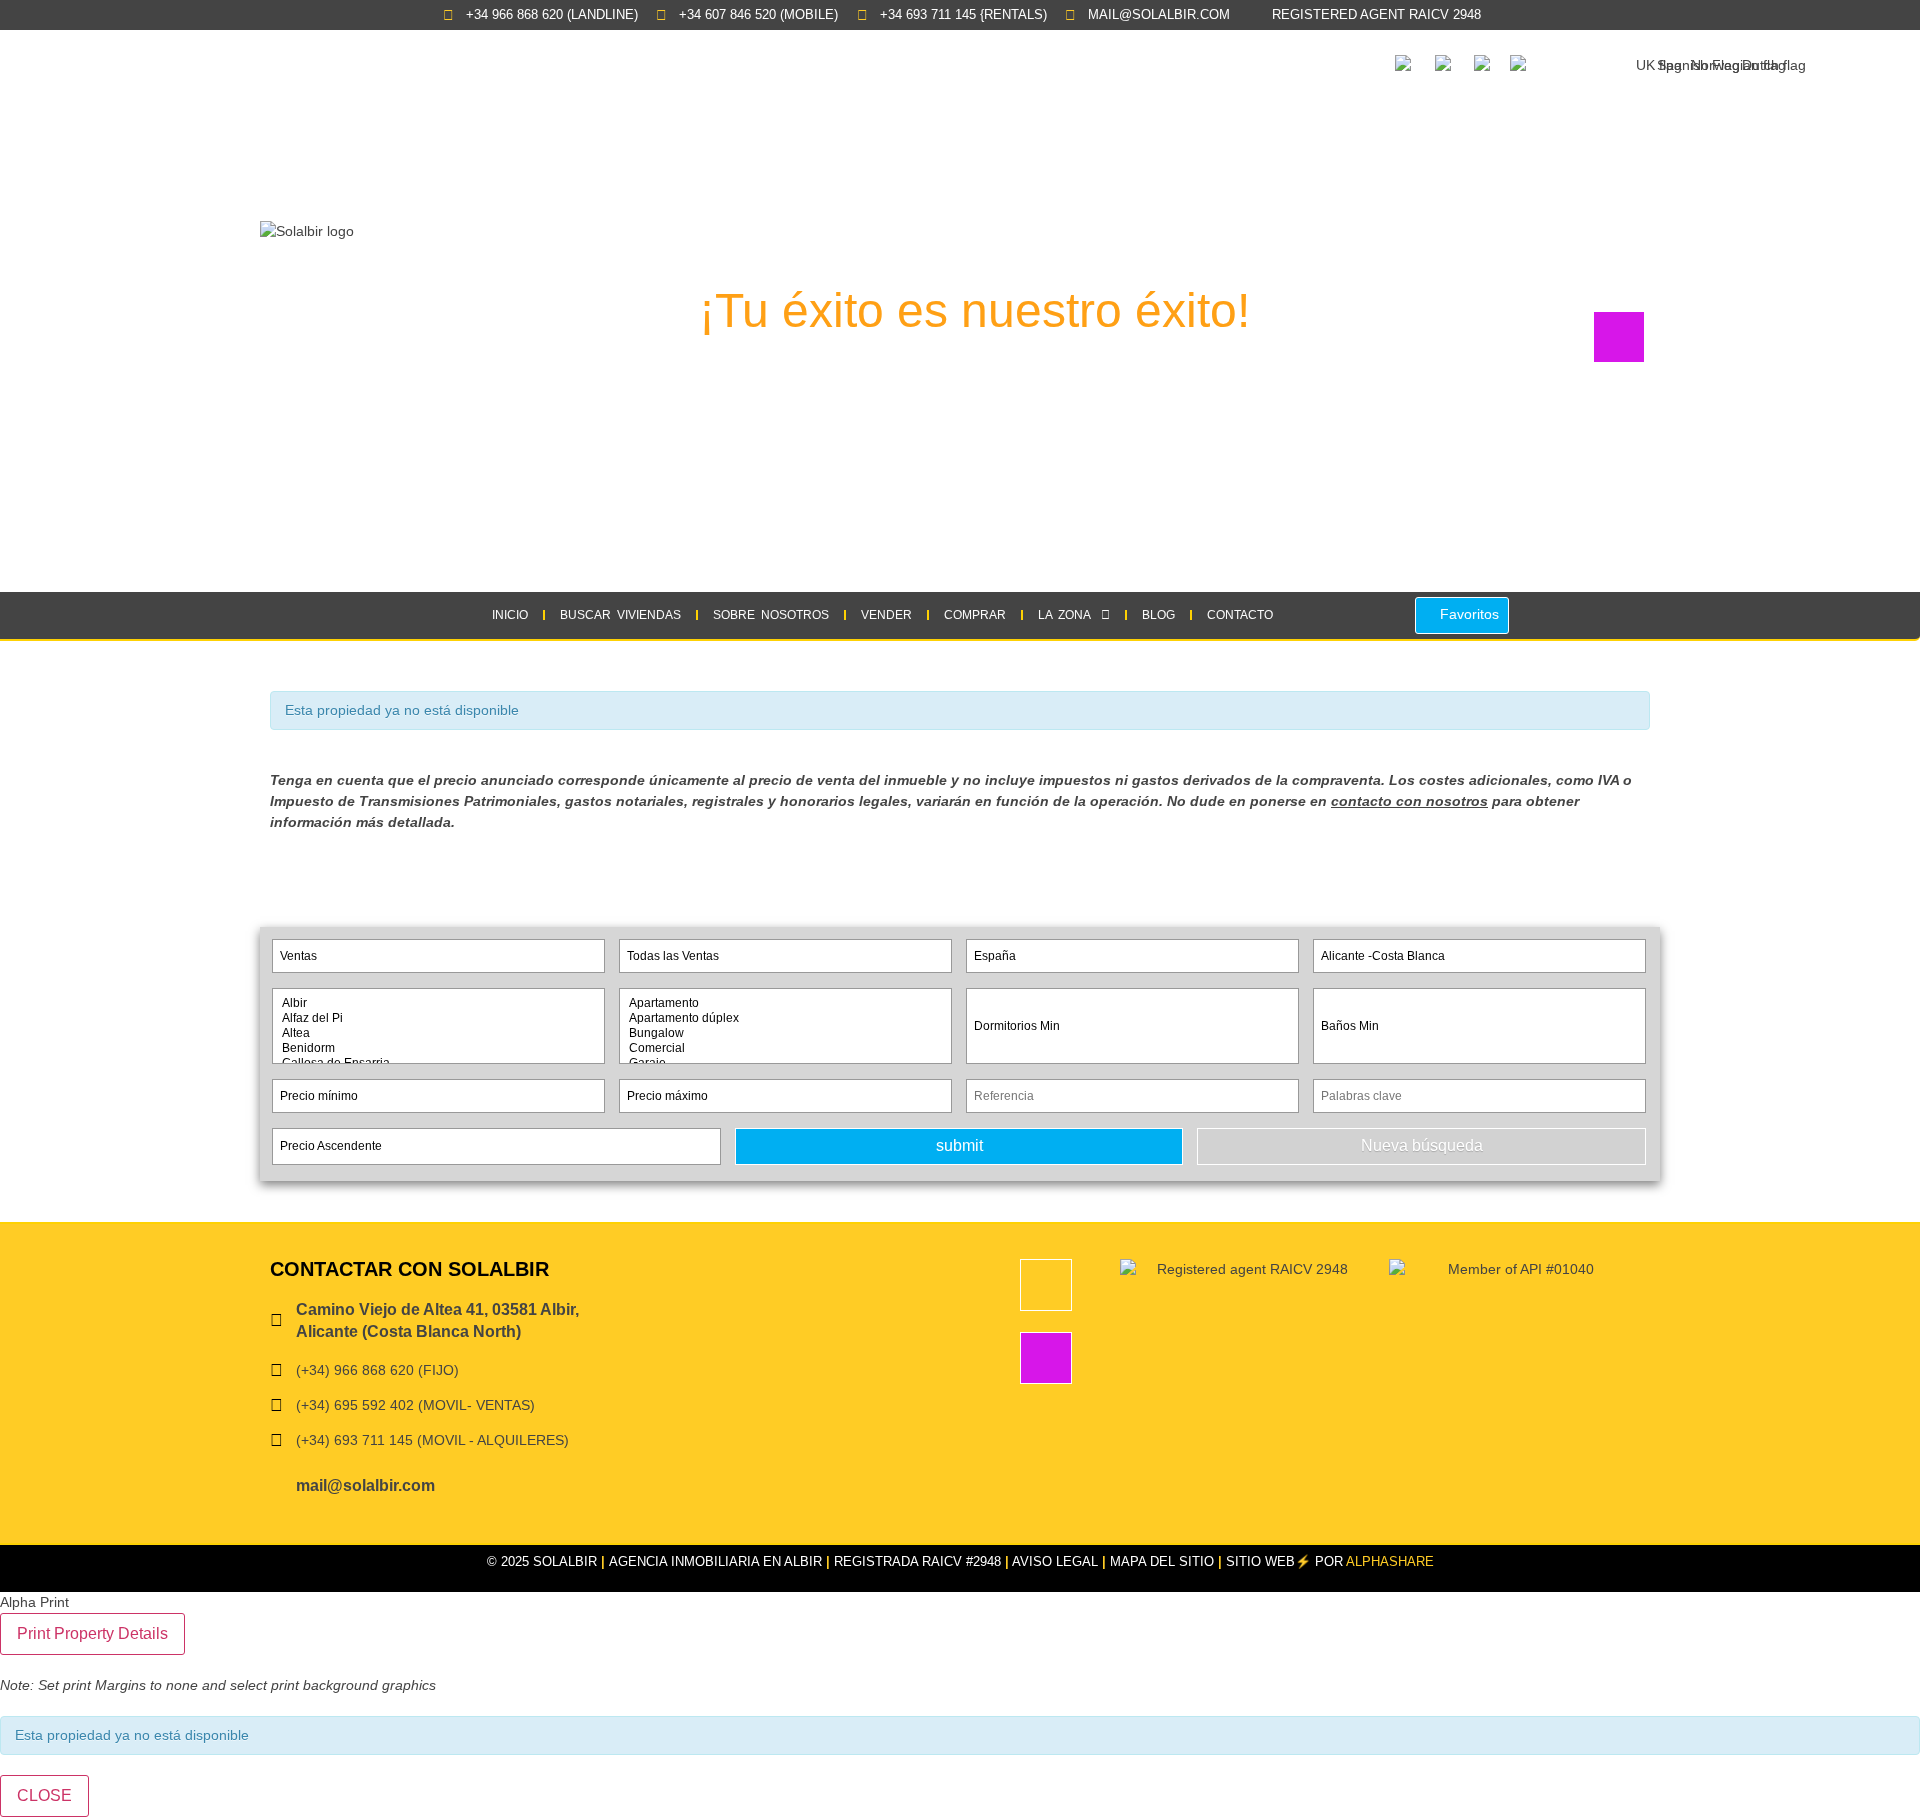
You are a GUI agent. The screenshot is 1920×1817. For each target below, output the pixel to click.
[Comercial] (785, 1048)
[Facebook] (1046, 1285)
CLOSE (44, 1795)
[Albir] (438, 1003)
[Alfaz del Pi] (438, 1018)
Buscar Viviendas (620, 615)
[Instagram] (1046, 1358)
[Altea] (438, 1033)
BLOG (1158, 615)
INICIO (510, 615)
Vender (886, 615)
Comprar (975, 615)
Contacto (1240, 615)
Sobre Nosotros (771, 615)
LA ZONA (1064, 615)
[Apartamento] (785, 1003)
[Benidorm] (438, 1048)
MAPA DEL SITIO (1162, 1561)
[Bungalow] (785, 1033)
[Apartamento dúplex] (785, 1018)
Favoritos (1467, 614)
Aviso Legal (1055, 1561)
